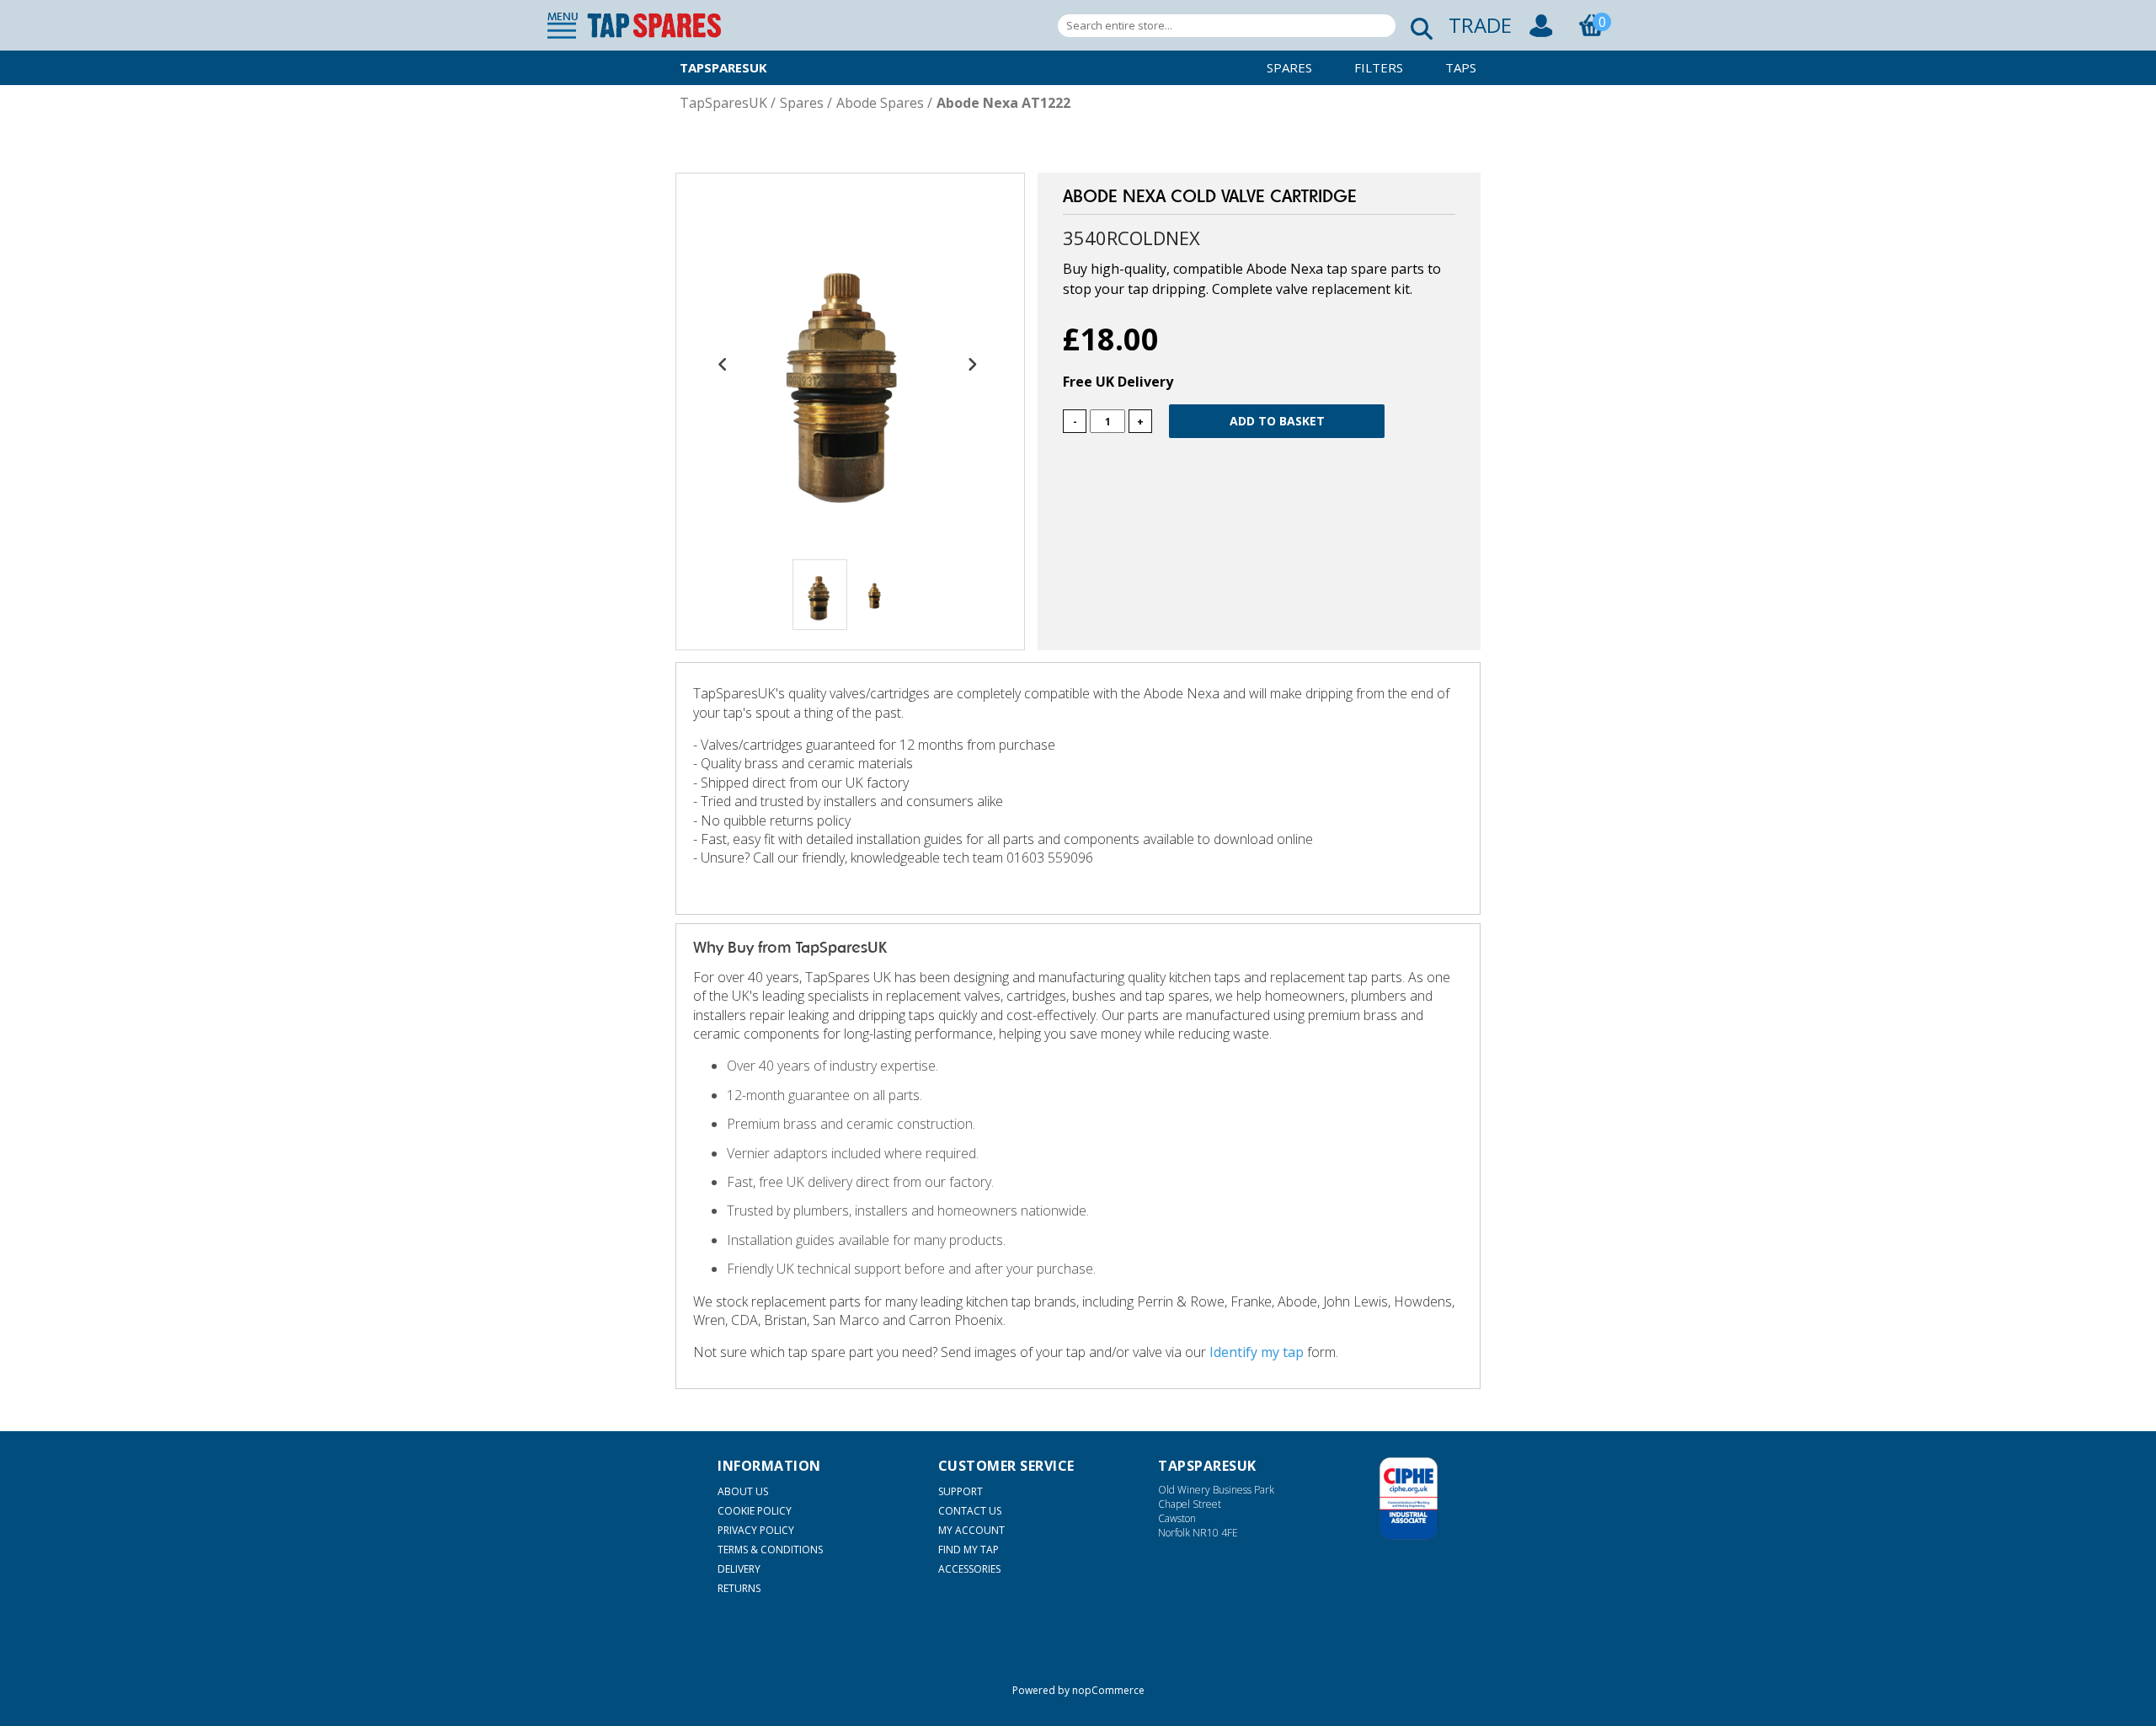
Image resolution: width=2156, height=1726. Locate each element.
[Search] (1417, 26)
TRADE (1480, 25)
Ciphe (1409, 1499)
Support (961, 1491)
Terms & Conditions (770, 1550)
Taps (1461, 67)
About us (743, 1491)
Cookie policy (755, 1511)
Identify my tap (1257, 1352)
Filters (1379, 67)
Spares (1289, 67)
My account (971, 1530)
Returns (739, 1588)
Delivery (739, 1569)
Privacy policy (756, 1530)
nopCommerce (1108, 1690)
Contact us (970, 1511)
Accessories (969, 1569)
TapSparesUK (723, 67)
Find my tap (969, 1550)
